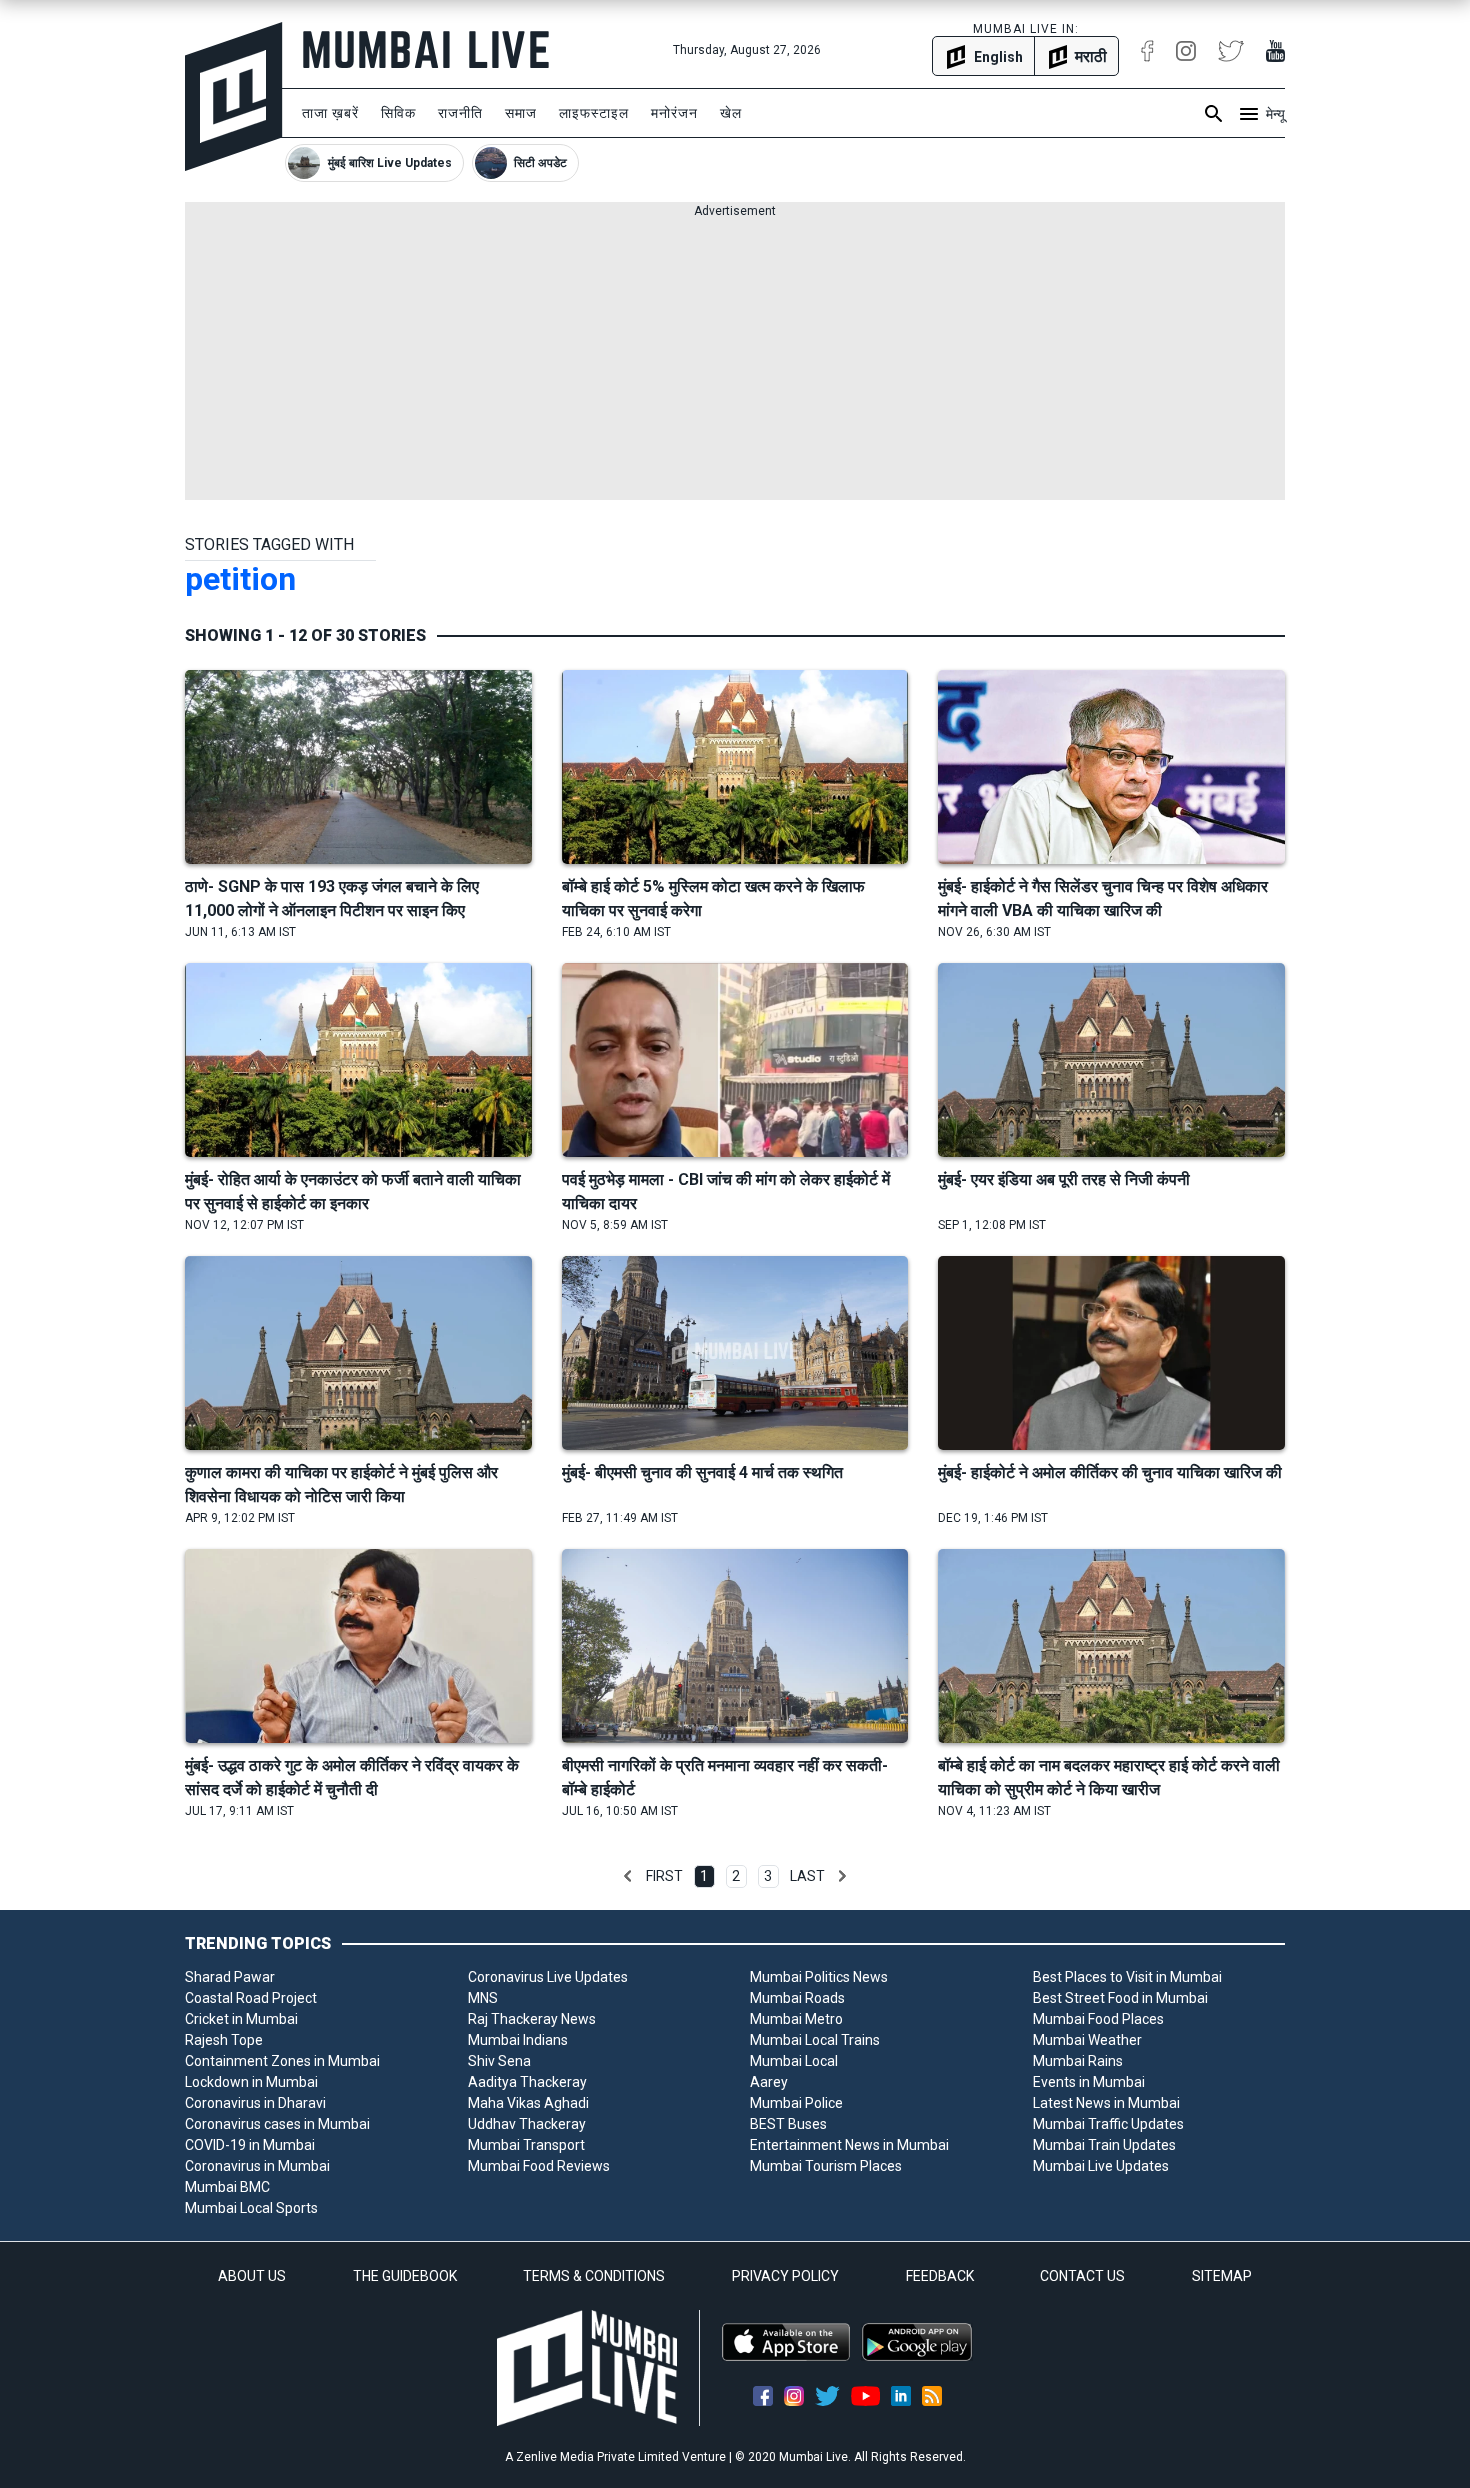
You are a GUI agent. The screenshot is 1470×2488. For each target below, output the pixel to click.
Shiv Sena (499, 2061)
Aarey (769, 2082)
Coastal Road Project (251, 1998)
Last (807, 1876)
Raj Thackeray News (532, 2019)
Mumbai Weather (1087, 2040)
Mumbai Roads (797, 1998)
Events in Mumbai (1089, 2082)
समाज (521, 113)
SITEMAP (1222, 2276)
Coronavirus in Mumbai (257, 2166)
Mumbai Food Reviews (539, 2166)
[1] (628, 1876)
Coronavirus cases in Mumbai (277, 2124)
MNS (483, 1998)
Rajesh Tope (224, 2040)
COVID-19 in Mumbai (250, 2145)
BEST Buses (788, 2124)
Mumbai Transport (526, 2145)
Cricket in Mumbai (241, 2019)
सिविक (398, 113)
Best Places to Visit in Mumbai (1127, 1977)
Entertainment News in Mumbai (849, 2145)
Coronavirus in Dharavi (255, 2103)
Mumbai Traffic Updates (1108, 2124)
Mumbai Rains (1078, 2061)
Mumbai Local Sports (251, 2208)
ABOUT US (252, 2276)
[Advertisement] (735, 360)
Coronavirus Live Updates (548, 1977)
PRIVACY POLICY (785, 2276)
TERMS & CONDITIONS (594, 2276)
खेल (731, 113)
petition (240, 579)
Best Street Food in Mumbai (1120, 1998)
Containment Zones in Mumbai (282, 2061)
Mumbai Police (796, 2103)
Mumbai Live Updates (1101, 2166)
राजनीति (460, 113)
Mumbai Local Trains (815, 2040)
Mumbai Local (794, 2061)
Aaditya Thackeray (527, 2082)
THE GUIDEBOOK (405, 2276)
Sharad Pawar (230, 1977)
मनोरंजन (674, 113)
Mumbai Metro (796, 2019)
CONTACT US (1082, 2276)
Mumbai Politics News (819, 1977)
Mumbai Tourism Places (826, 2166)
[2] (842, 1876)
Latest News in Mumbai (1106, 2103)
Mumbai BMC (227, 2187)
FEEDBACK (940, 2276)
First (664, 1876)
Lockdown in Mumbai (251, 2082)
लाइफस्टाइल (594, 113)
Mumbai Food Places (1098, 2019)
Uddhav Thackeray (527, 2124)
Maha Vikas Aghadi (528, 2103)
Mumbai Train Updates (1104, 2145)
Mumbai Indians (518, 2040)
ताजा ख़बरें (330, 113)
